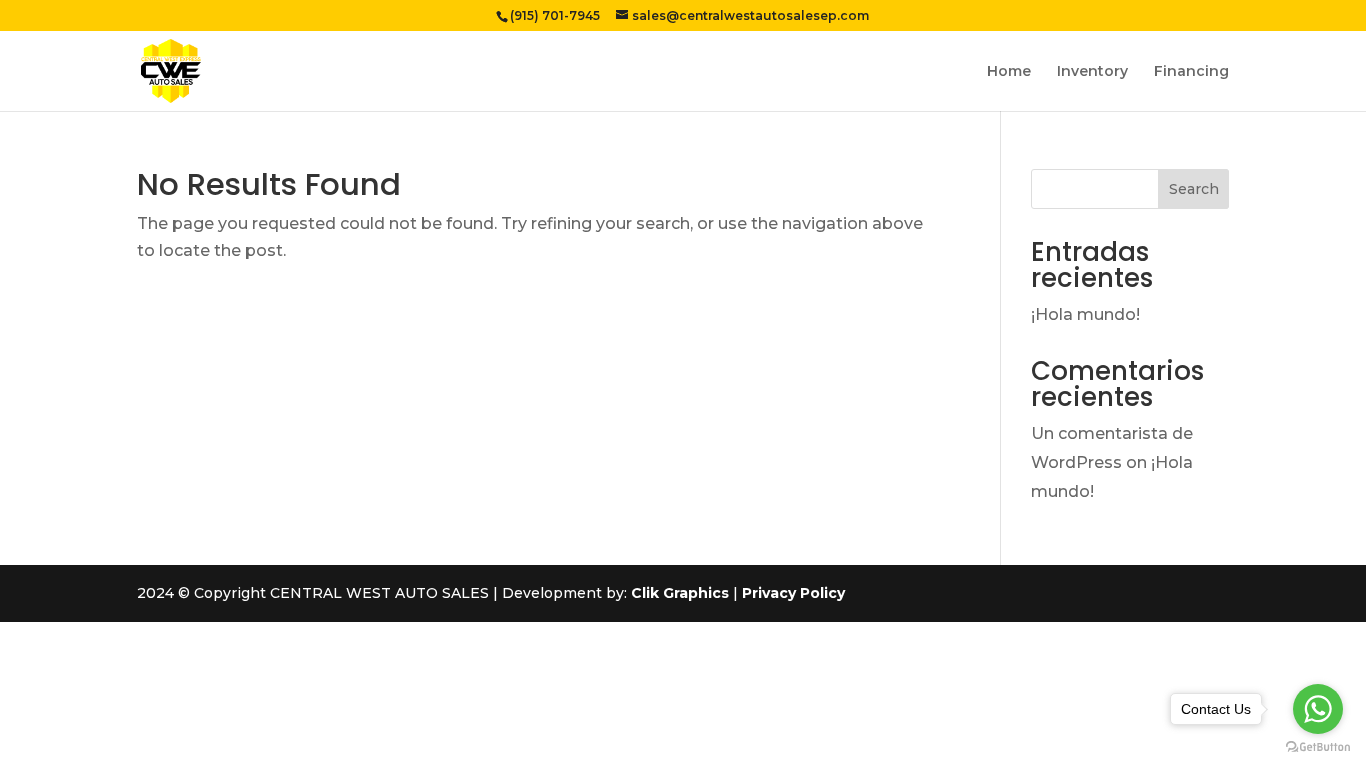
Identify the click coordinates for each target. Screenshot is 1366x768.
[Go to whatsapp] (1318, 709)
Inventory (1092, 72)
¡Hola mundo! (1085, 314)
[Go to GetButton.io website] (1318, 747)
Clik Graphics (680, 593)
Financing (1191, 72)
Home (1009, 72)
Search (1194, 189)
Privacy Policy (793, 593)
